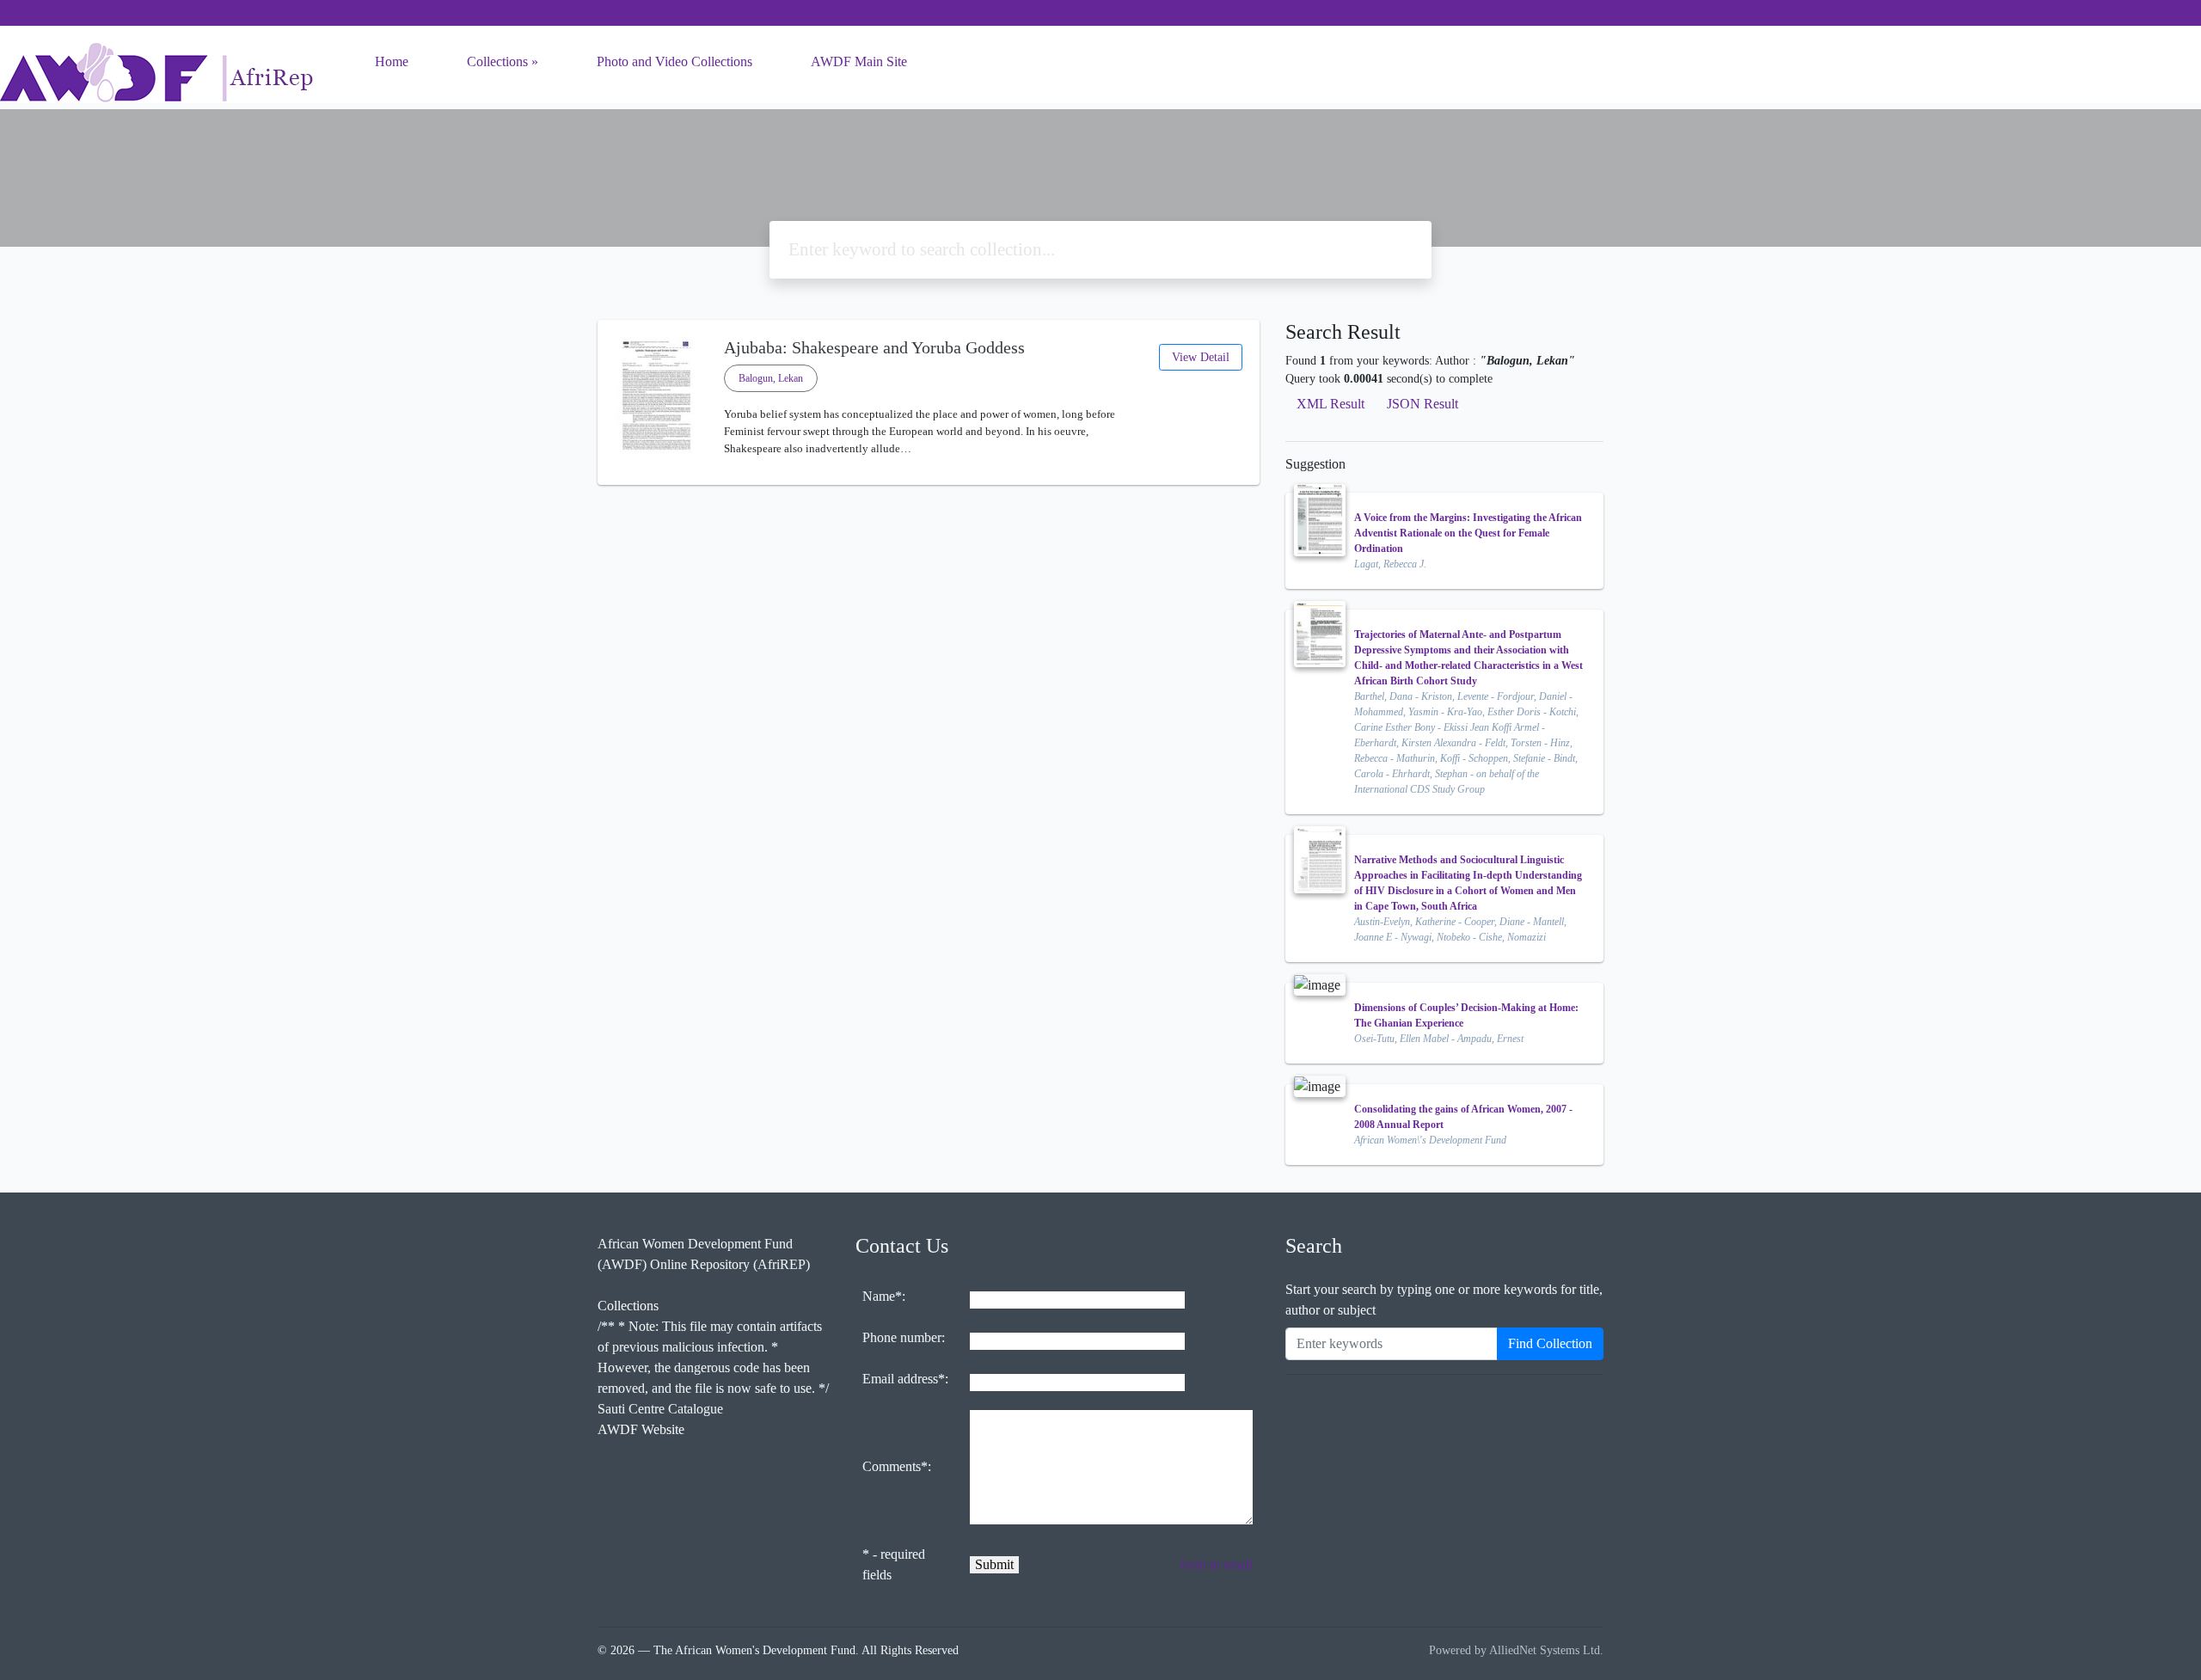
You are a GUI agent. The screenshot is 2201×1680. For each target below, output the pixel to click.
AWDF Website (641, 1429)
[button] (929, 471)
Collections (497, 61)
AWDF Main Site (859, 61)
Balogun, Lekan (771, 378)
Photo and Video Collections (674, 61)
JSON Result (1422, 404)
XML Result (1330, 404)
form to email (1217, 1564)
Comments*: (897, 1466)
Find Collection (1550, 1343)
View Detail (1201, 357)
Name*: (884, 1296)
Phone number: (904, 1337)
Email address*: (905, 1379)
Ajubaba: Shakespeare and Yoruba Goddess (874, 347)
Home (392, 61)
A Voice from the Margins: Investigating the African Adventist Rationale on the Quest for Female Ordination (1468, 533)
